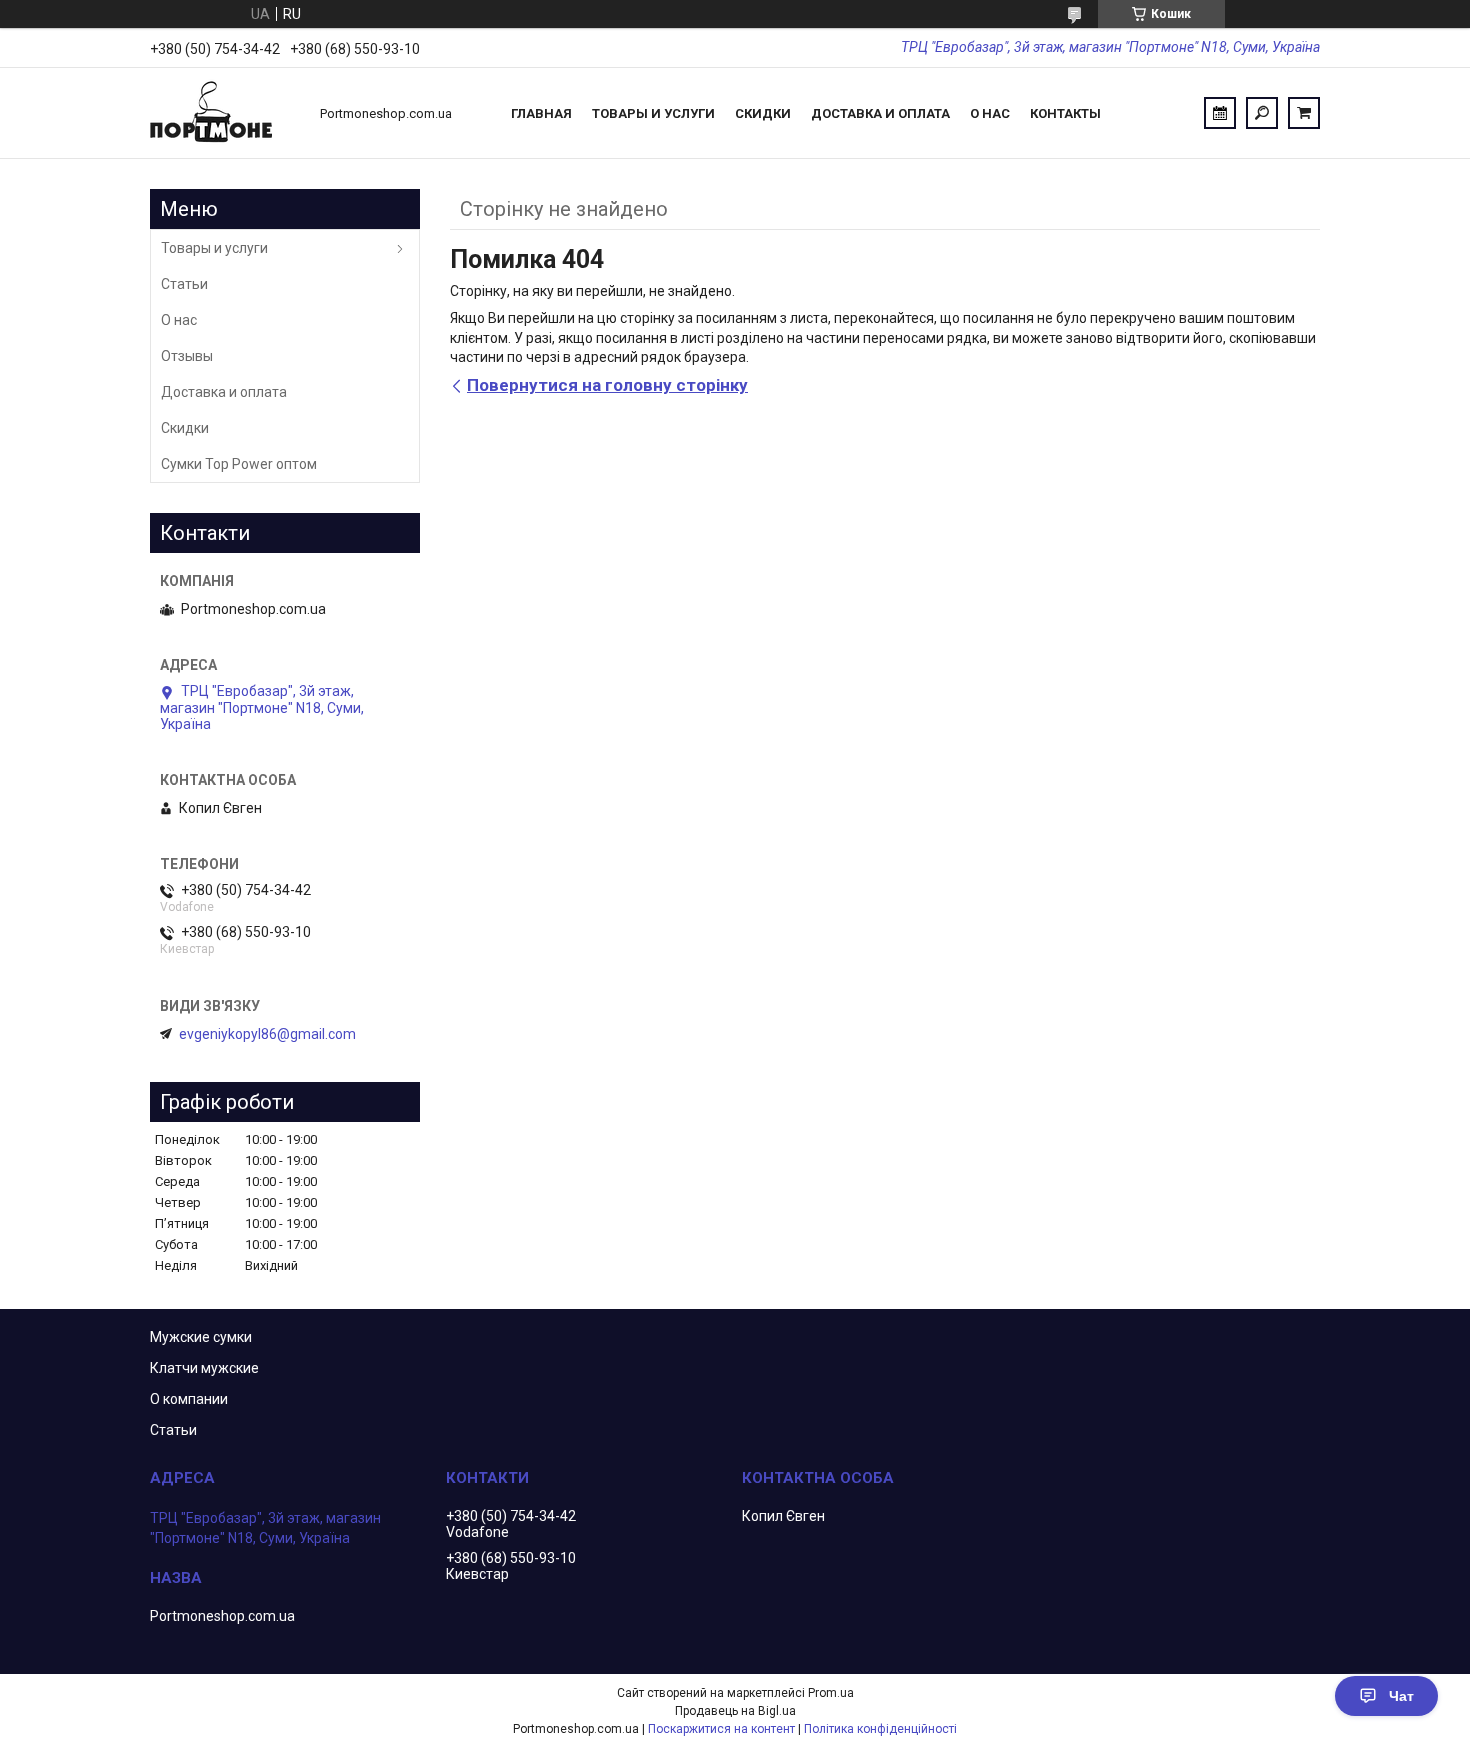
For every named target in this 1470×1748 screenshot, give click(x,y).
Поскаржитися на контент (721, 1729)
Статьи (184, 284)
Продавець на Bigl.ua (735, 1711)
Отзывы (187, 356)
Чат (1401, 1696)
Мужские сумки (201, 1337)
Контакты (1065, 113)
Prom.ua (831, 1693)
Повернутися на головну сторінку (607, 385)
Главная (541, 113)
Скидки (763, 113)
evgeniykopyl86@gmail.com (267, 1034)
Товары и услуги (653, 113)
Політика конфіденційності (880, 1729)
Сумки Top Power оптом (239, 464)
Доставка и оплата (880, 113)
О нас (990, 113)
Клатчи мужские (204, 1368)
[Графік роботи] (1220, 113)
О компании (189, 1399)
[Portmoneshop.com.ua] (225, 113)
